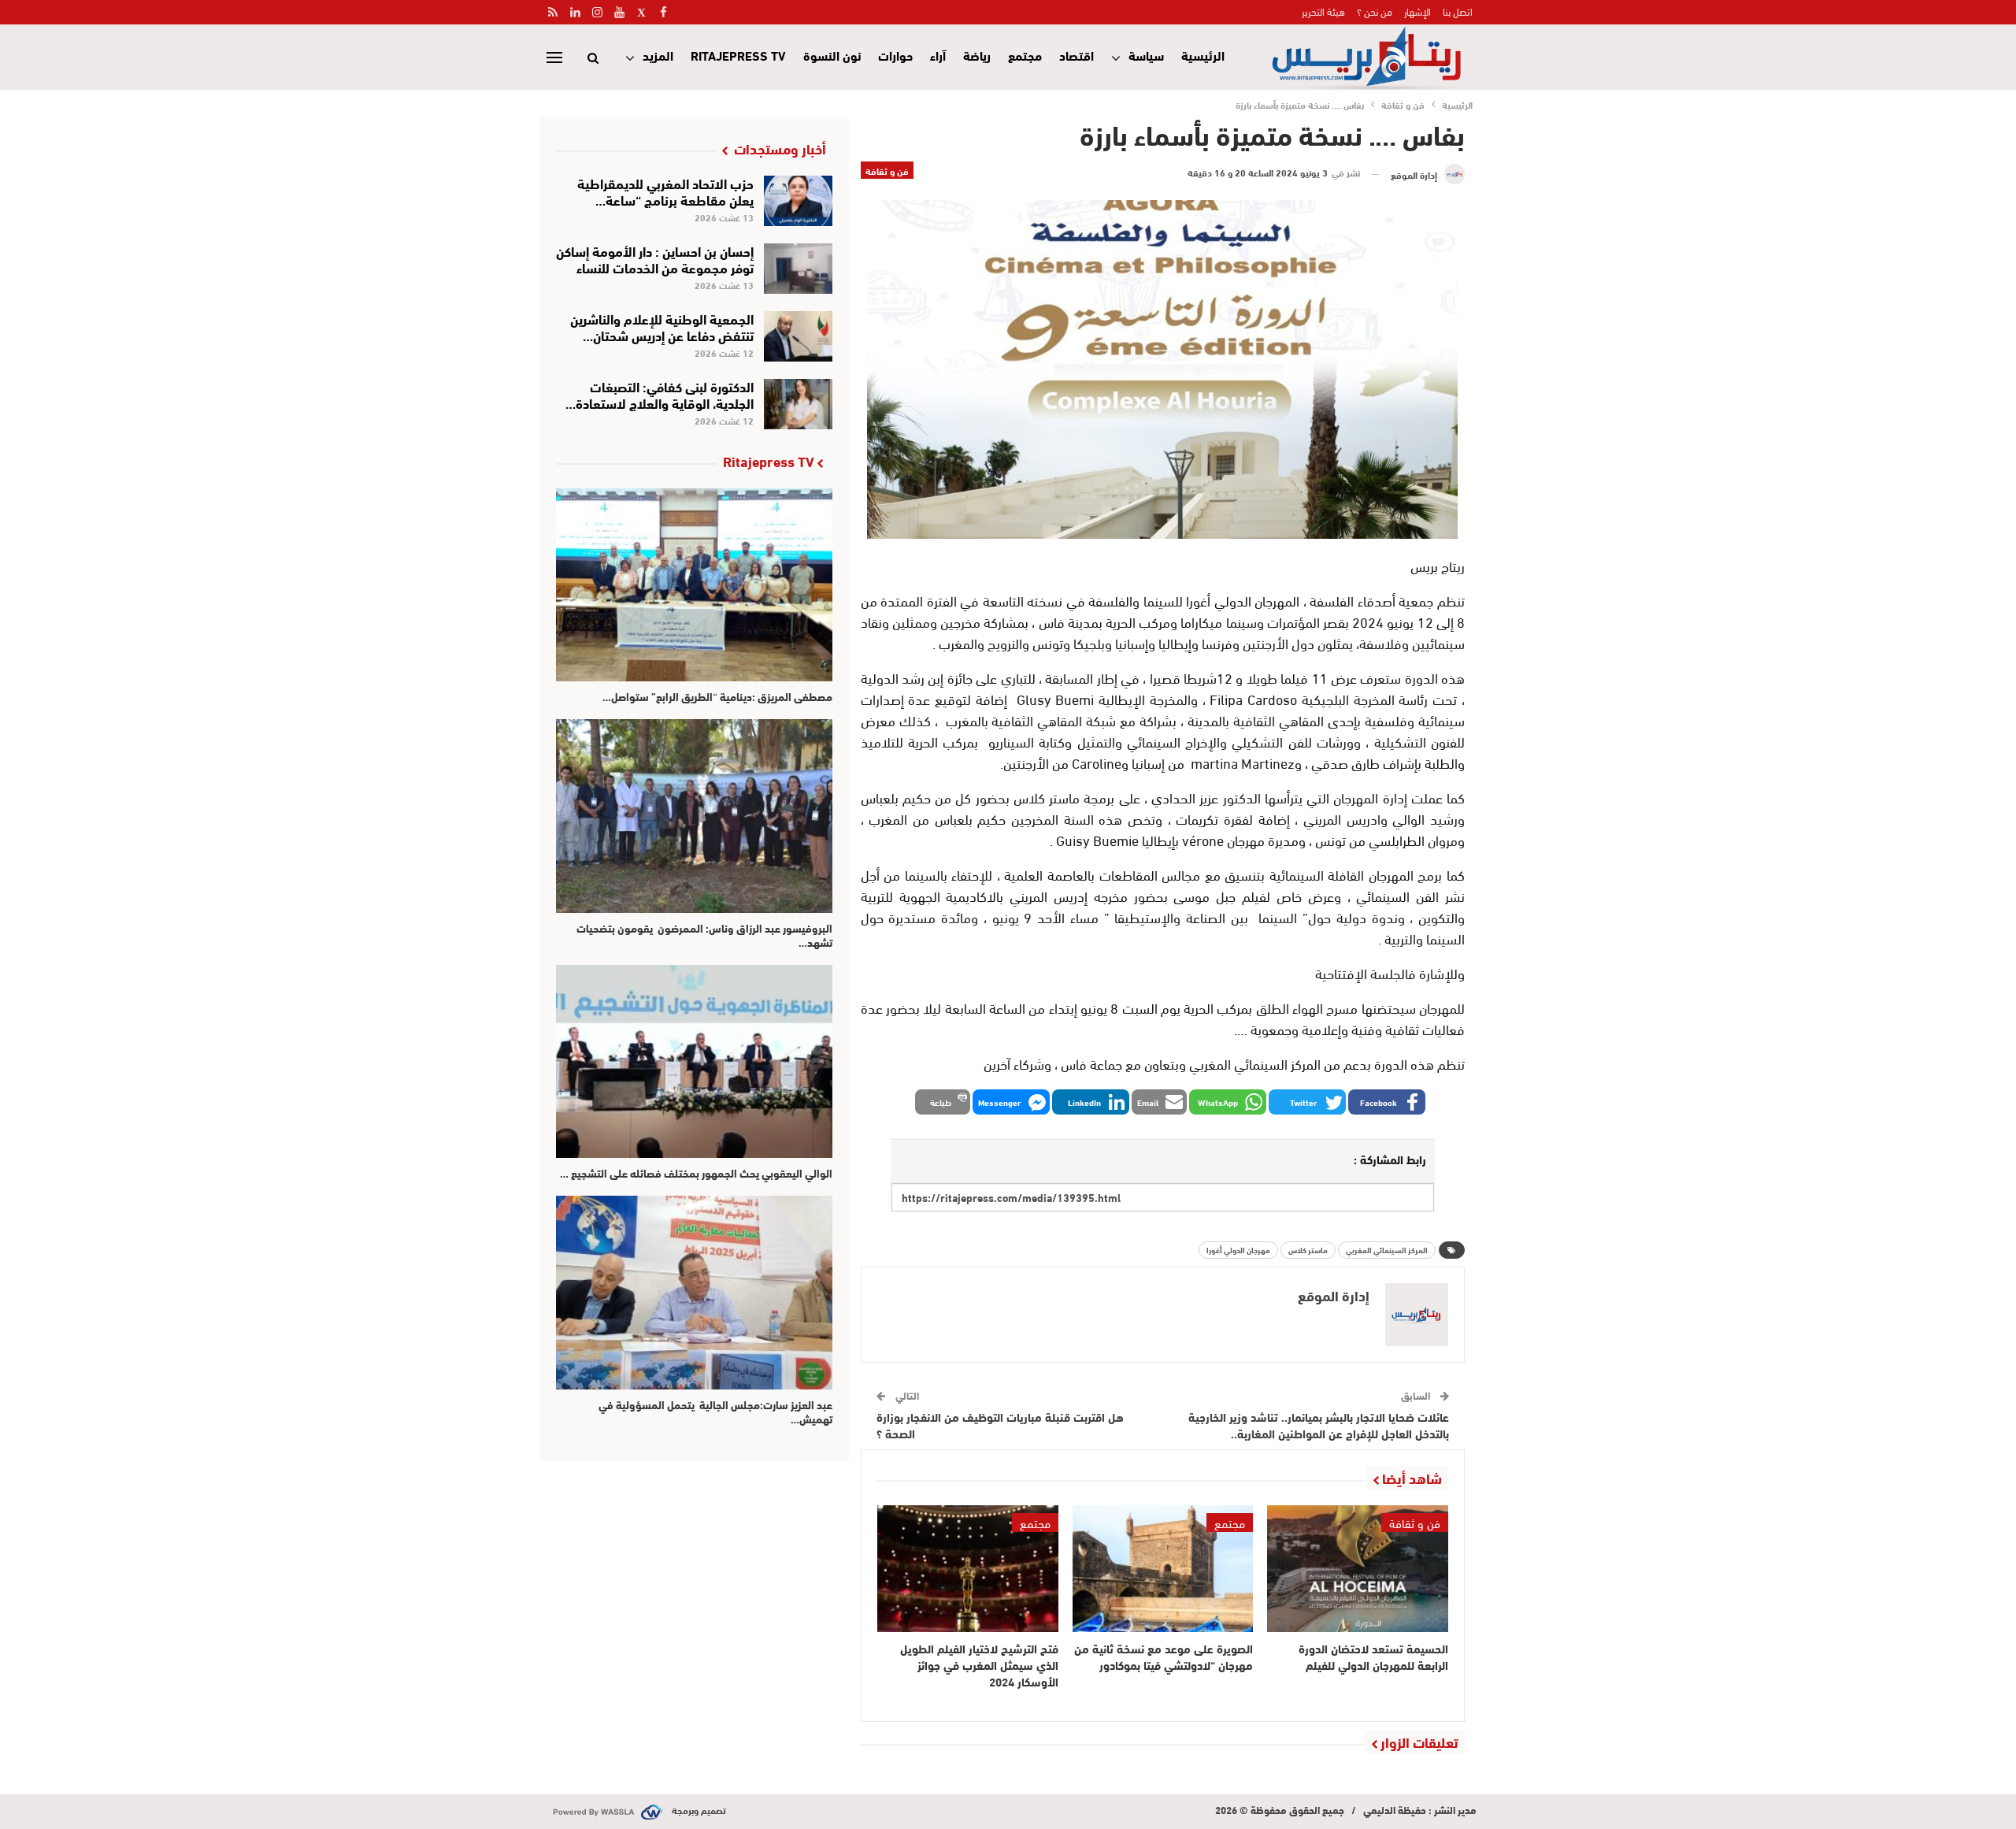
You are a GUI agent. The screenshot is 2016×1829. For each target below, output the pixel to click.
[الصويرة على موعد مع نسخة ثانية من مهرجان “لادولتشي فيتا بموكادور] (1163, 1569)
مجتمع (1025, 55)
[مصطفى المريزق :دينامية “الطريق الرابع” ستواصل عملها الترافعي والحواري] (694, 585)
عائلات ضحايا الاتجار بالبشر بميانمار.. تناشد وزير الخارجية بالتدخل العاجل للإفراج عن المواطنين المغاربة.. (1319, 1425)
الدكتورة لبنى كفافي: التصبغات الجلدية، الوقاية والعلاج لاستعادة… (660, 394)
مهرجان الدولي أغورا (1238, 1250)
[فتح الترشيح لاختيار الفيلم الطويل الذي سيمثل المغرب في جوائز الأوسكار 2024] (968, 1569)
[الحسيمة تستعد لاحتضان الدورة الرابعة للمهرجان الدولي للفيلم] (1358, 1569)
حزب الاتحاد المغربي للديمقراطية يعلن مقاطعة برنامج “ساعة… (665, 191)
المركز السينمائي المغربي (1387, 1250)
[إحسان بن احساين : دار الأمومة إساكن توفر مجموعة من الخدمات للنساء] (798, 269)
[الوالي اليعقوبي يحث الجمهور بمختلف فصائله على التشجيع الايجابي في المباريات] (694, 1061)
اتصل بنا (1458, 11)
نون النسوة (832, 55)
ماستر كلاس (1308, 1250)
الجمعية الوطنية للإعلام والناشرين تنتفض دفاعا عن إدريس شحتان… (662, 326)
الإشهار (1417, 11)
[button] (1387, 1102)
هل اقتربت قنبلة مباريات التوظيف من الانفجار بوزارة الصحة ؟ (1000, 1425)
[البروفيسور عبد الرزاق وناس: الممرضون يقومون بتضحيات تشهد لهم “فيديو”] (694, 816)
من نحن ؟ (1375, 11)
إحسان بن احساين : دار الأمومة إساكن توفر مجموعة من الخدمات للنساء (655, 258)
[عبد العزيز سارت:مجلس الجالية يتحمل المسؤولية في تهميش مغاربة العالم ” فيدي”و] (694, 1292)
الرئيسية (1203, 55)
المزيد (658, 55)
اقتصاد (1077, 55)
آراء (938, 55)
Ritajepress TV (738, 55)
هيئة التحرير (1323, 11)
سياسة (1146, 55)
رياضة (977, 55)
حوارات (895, 55)
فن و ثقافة (887, 170)
